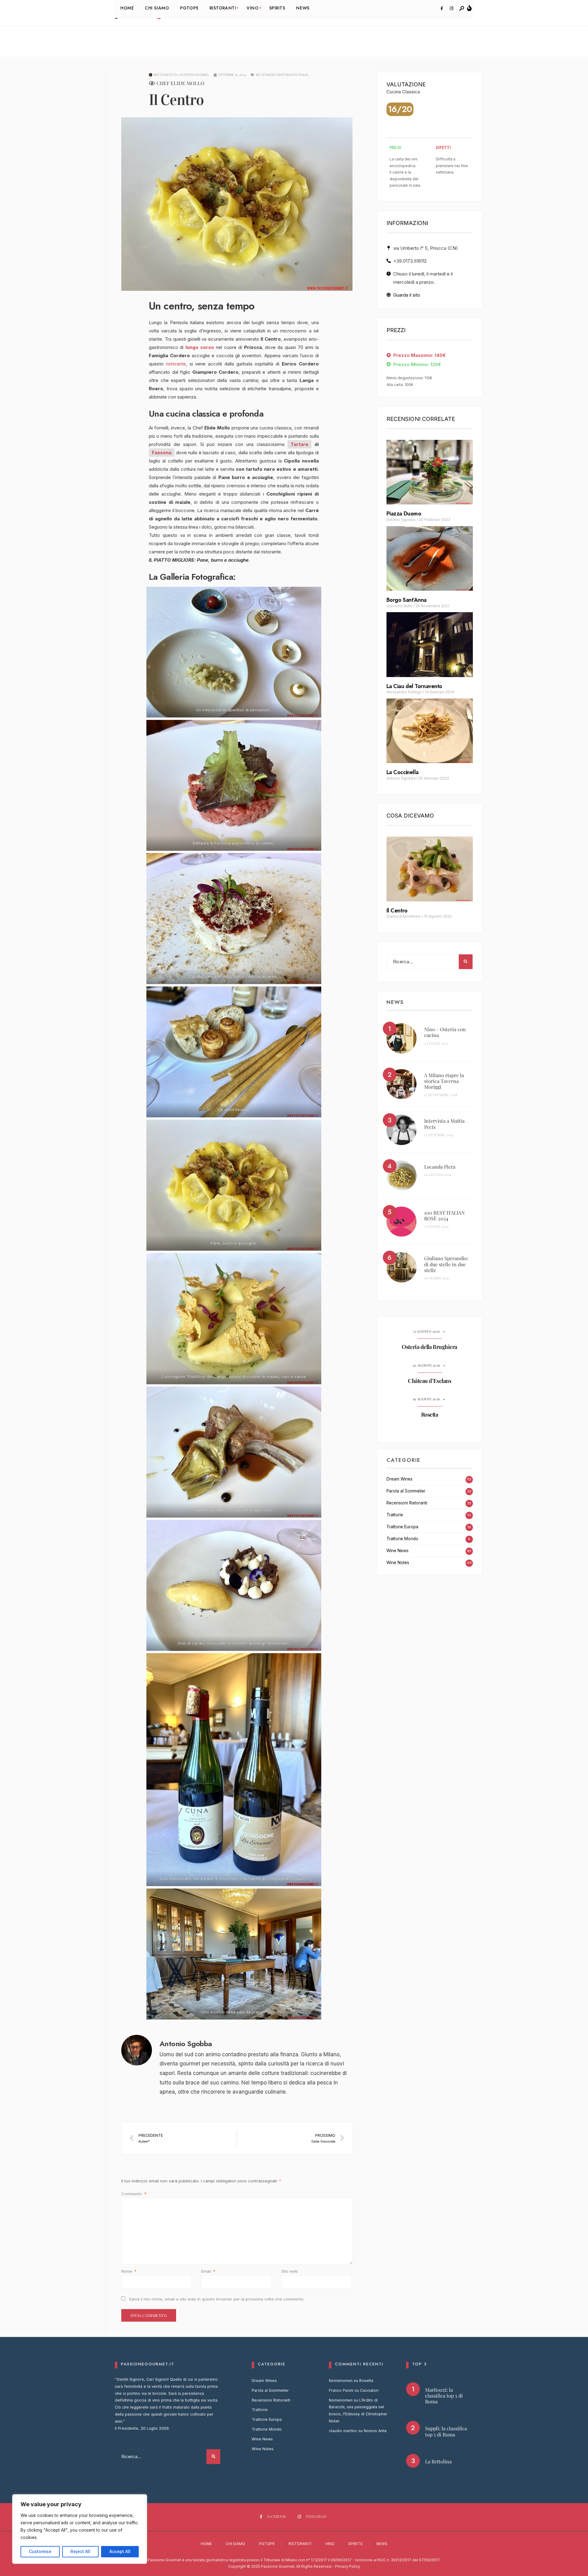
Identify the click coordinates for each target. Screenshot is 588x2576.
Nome (129, 2271)
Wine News (398, 1551)
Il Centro (397, 911)
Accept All (120, 2551)
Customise (40, 2551)
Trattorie (395, 1515)
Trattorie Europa (402, 1527)
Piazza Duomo (404, 514)
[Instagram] (451, 9)
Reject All (80, 2551)
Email (208, 2271)
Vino (330, 2544)
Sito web (290, 2271)
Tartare (300, 444)
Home (206, 2544)
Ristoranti (300, 2544)
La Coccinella (403, 772)
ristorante (176, 364)
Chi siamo (236, 2544)
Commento (134, 2194)
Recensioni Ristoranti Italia (282, 75)
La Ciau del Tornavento (414, 686)
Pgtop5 (267, 2544)
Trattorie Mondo (402, 1539)
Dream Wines (400, 1479)
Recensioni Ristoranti (407, 1503)
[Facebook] (442, 9)
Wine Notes (398, 1563)
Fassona (162, 453)
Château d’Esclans (430, 1381)
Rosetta (430, 1414)
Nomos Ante (375, 2431)
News (382, 2544)
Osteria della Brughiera (430, 1347)
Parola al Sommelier (406, 1491)
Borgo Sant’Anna (407, 600)
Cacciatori (369, 2390)
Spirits (355, 2544)
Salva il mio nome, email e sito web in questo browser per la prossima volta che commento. (217, 2299)
